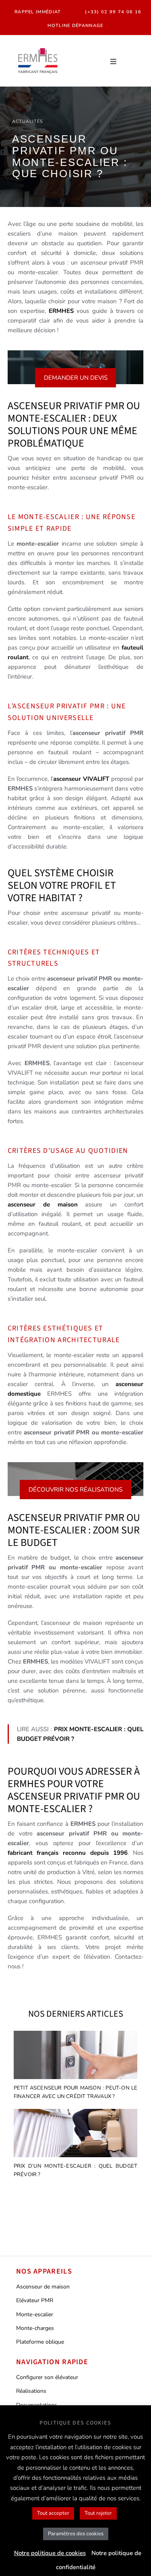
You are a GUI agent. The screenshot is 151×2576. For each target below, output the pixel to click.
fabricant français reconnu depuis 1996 (68, 1853)
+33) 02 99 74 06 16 (115, 12)
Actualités (28, 121)
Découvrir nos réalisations (75, 1490)
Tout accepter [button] (53, 2513)
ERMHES (63, 311)
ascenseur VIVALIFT (81, 779)
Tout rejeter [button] (98, 2513)
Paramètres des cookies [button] (76, 2534)
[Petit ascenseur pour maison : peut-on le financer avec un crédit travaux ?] (76, 2056)
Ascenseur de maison (43, 2287)
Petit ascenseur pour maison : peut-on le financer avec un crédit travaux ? (76, 2092)
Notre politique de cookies (50, 2553)
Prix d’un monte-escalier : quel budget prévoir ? (76, 2170)
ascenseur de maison (47, 1204)
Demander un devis (76, 378)
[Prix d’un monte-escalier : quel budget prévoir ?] (76, 2134)
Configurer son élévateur (47, 2377)
